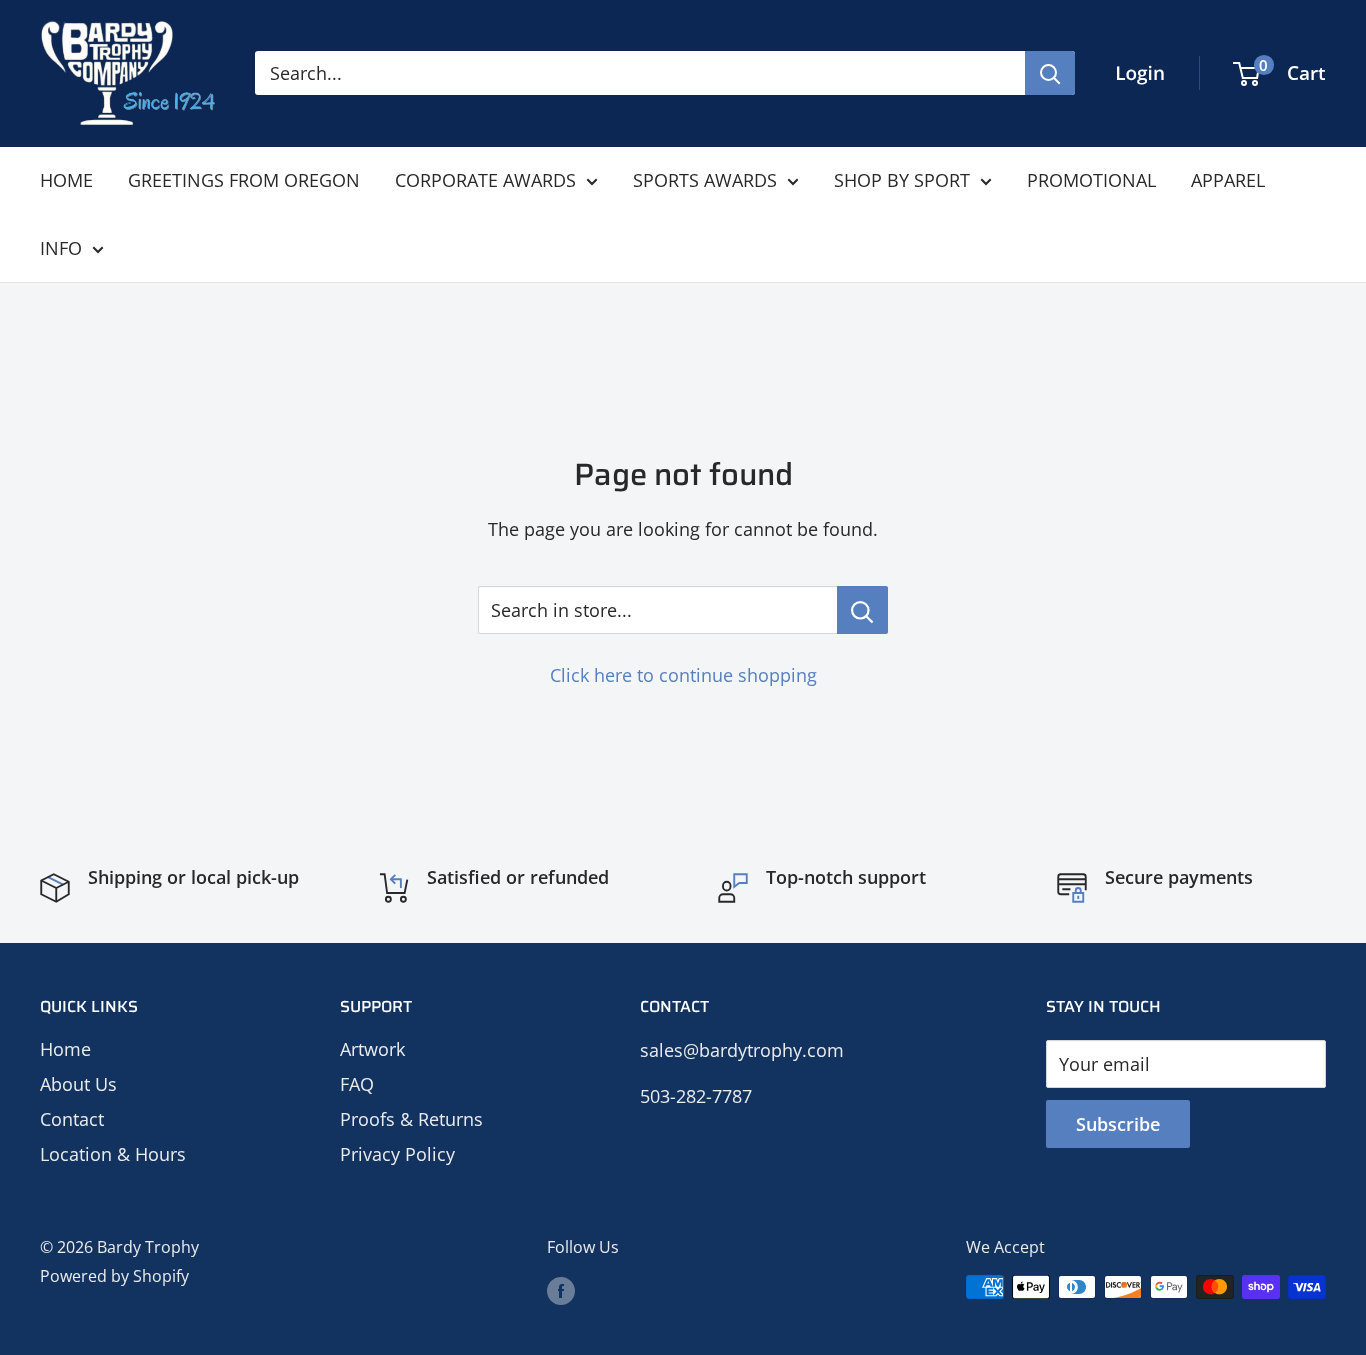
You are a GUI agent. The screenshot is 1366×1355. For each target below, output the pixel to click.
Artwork (372, 1049)
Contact (72, 1119)
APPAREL (1228, 180)
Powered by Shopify (114, 1276)
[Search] (1050, 73)
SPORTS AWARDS (705, 180)
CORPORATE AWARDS (485, 180)
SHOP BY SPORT (902, 180)
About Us (78, 1084)
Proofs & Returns (411, 1119)
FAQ (357, 1084)
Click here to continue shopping (683, 675)
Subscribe (1118, 1124)
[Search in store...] (862, 610)
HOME (66, 180)
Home (65, 1049)
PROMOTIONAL (1091, 180)
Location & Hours (113, 1154)
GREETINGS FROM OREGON (244, 180)
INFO (61, 248)
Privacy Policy (397, 1154)
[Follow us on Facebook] (561, 1290)
